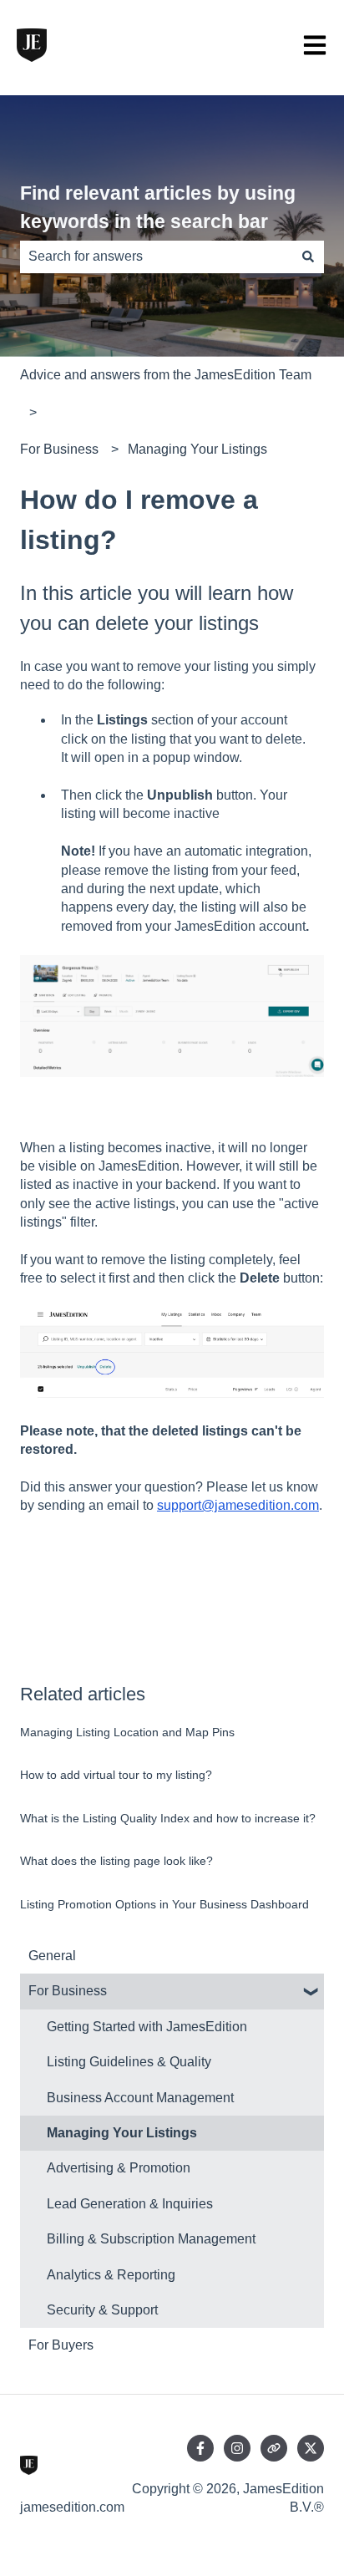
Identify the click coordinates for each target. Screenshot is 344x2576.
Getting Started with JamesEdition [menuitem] (147, 2027)
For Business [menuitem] (68, 1991)
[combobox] (156, 257)
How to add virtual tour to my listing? (116, 1775)
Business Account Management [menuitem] (140, 2098)
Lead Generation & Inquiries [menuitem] (130, 2204)
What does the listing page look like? (116, 1861)
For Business (59, 449)
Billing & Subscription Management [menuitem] (151, 2239)
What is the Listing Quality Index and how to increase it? (168, 1818)
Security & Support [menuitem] (102, 2310)
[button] (311, 1992)
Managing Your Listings (197, 449)
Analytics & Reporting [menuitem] (111, 2275)
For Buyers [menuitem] (61, 2345)
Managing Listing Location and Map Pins (127, 1732)
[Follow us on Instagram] (237, 2448)
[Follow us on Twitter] (311, 2448)
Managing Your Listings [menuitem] (122, 2133)
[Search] (308, 257)
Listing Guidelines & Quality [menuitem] (129, 2062)
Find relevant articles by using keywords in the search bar (158, 208)
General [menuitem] (52, 1956)
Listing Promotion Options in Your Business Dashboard (164, 1904)
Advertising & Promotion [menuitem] (119, 2168)
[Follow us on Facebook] (200, 2448)
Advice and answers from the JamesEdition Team (166, 375)
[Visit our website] (274, 2448)
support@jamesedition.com (238, 1505)
